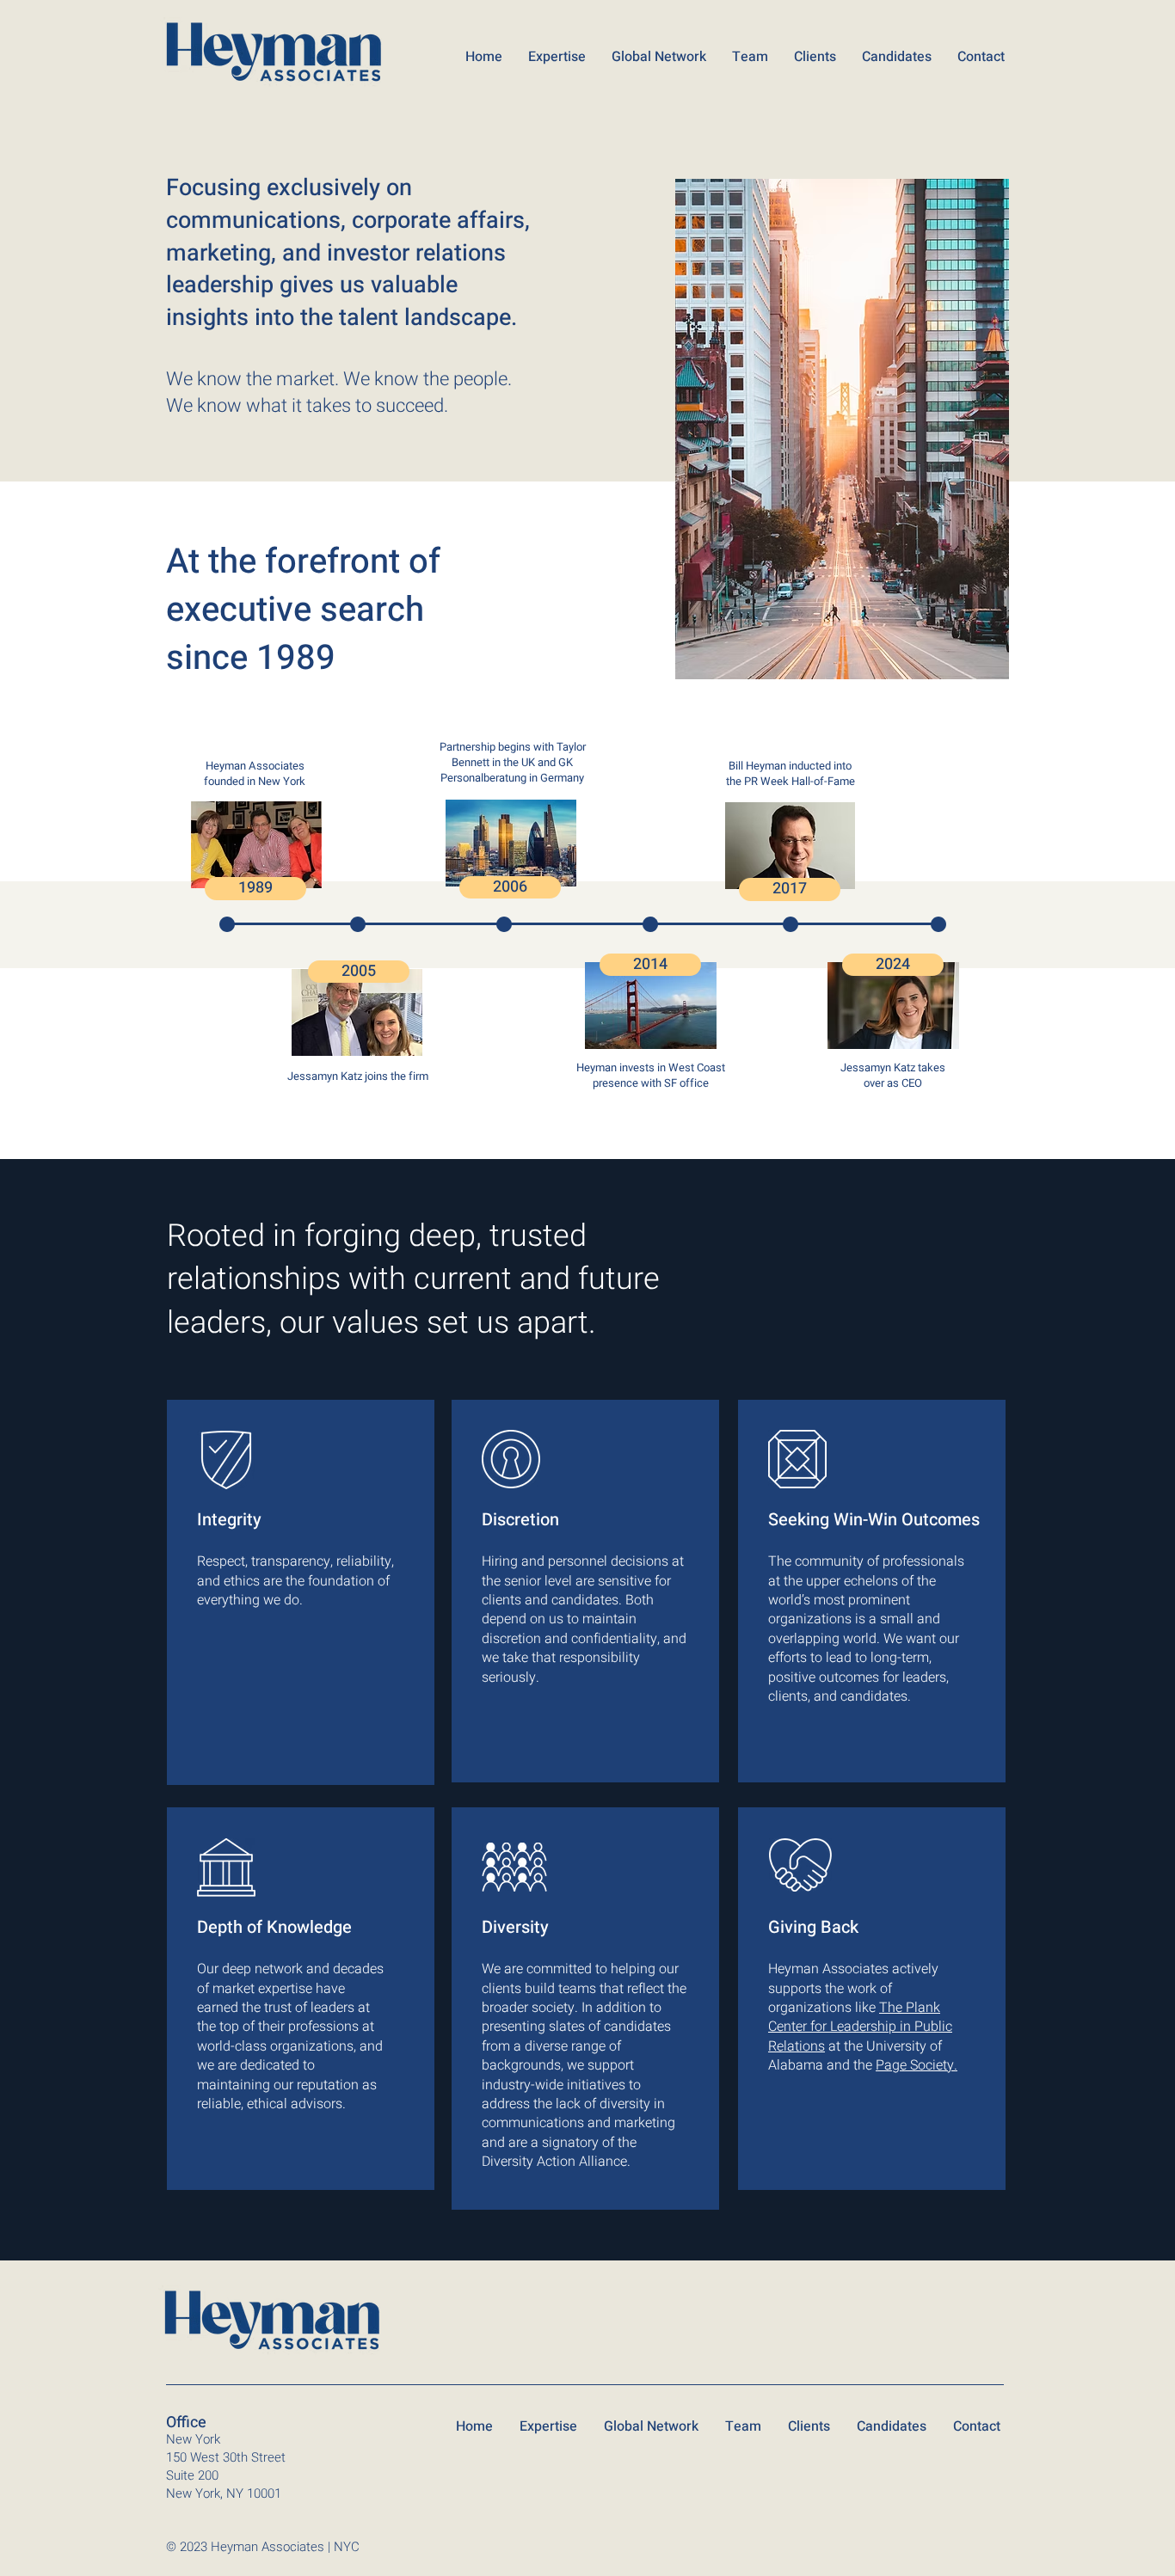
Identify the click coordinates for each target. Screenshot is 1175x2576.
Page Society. (917, 2065)
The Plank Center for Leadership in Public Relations (860, 2027)
